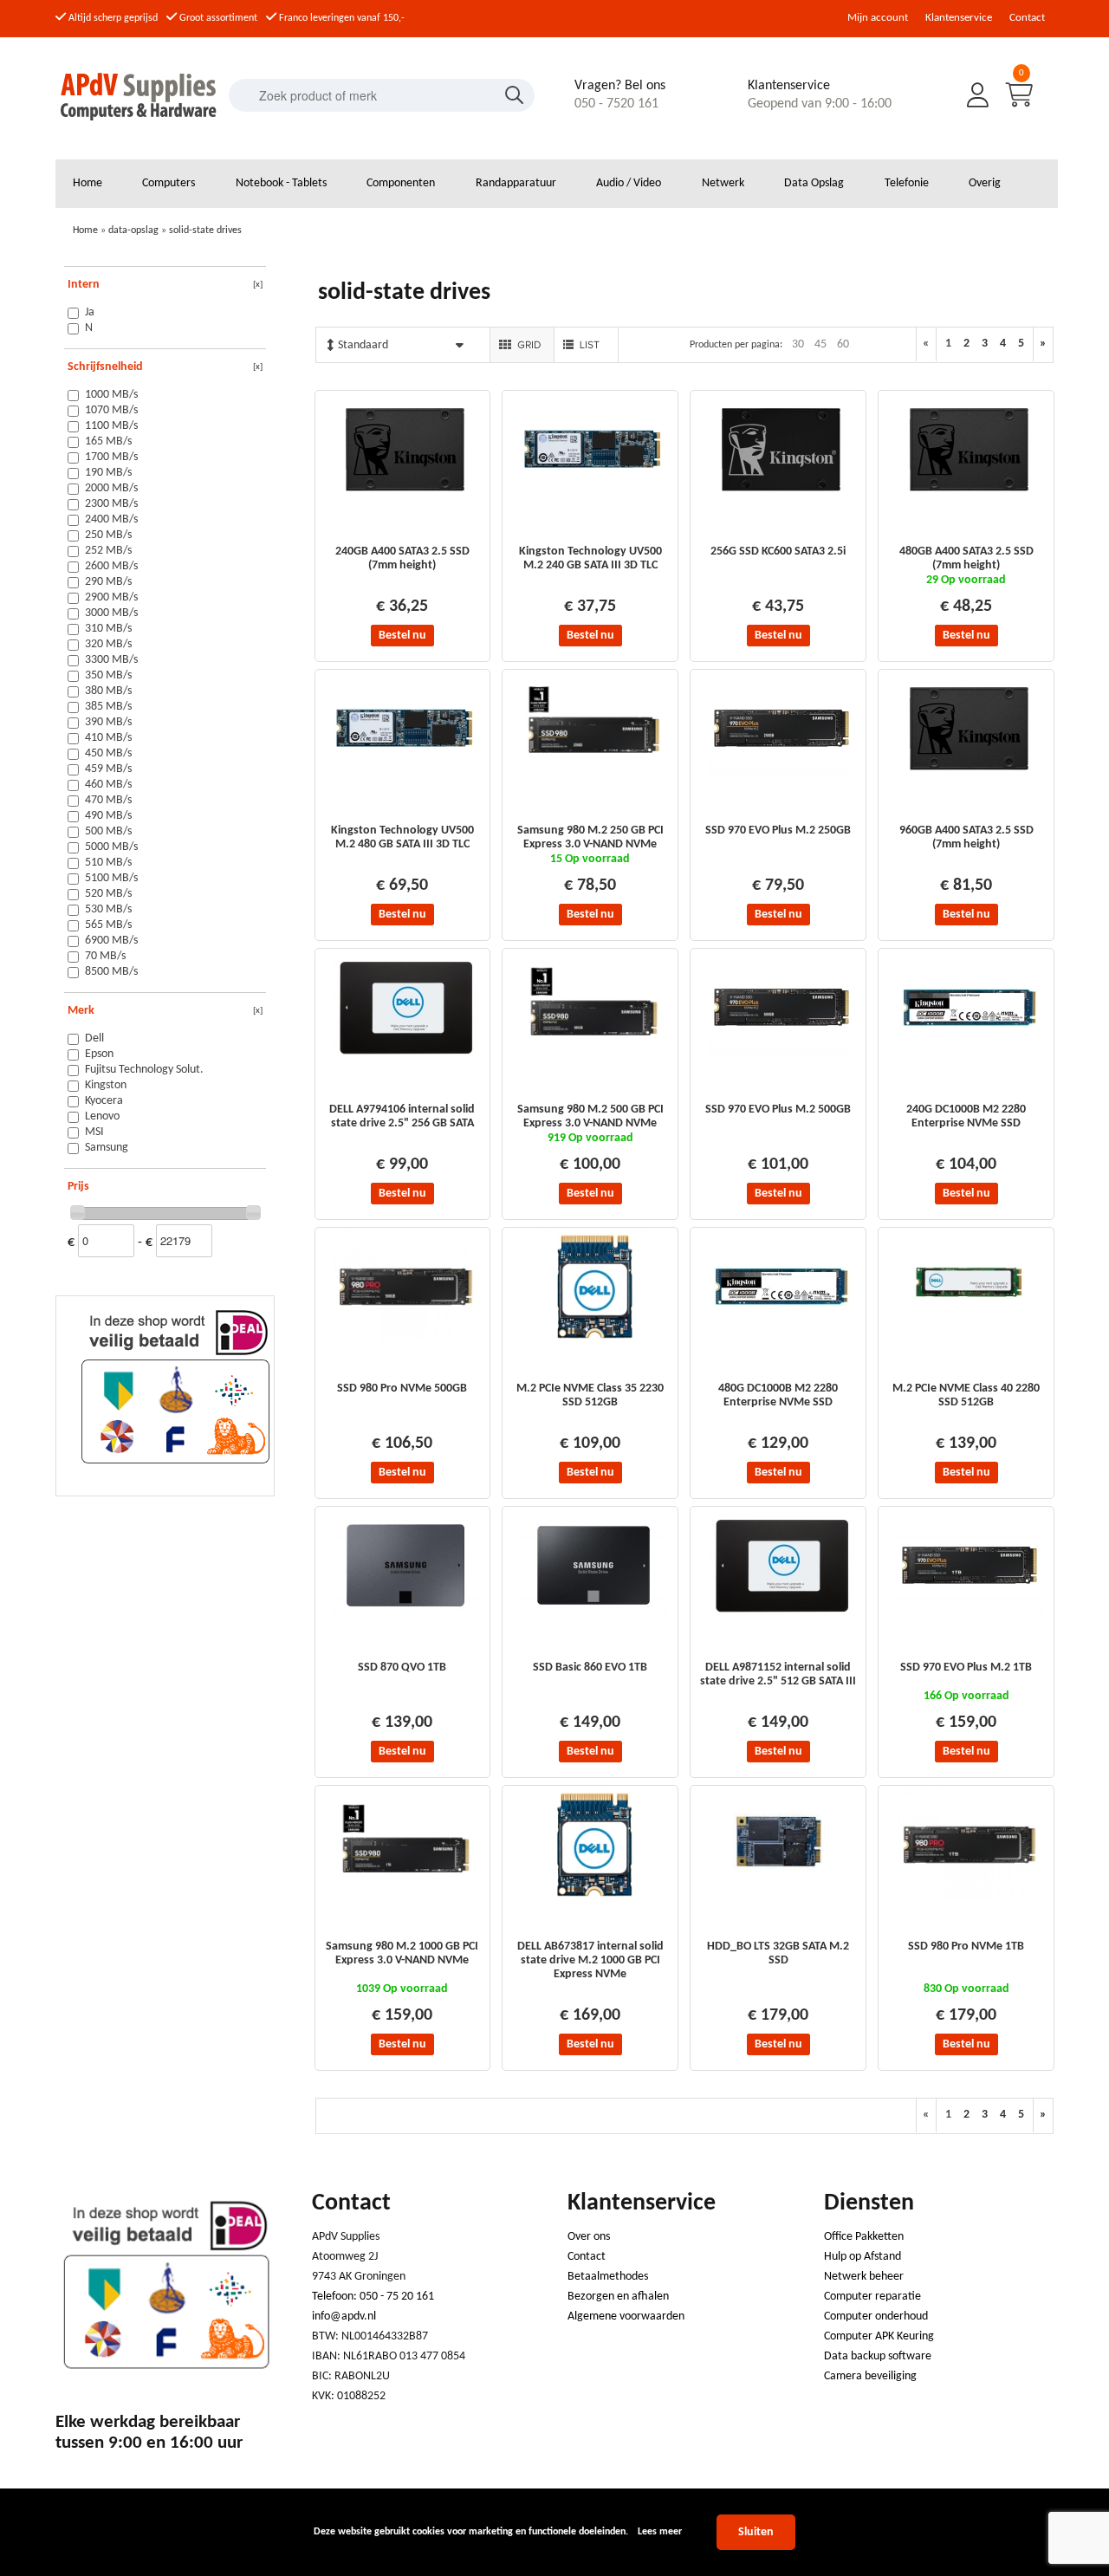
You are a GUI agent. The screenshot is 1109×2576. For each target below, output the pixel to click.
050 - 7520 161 (616, 104)
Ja (90, 312)
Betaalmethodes (608, 2277)
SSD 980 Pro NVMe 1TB (966, 1947)
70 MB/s (105, 956)
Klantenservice (959, 18)
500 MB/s (108, 831)
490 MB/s (108, 816)
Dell (94, 1038)
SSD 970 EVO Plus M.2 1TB (966, 1668)
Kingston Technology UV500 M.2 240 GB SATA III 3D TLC (590, 558)
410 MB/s (108, 738)
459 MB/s (108, 769)
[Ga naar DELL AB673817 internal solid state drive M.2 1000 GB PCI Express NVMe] (593, 1897)
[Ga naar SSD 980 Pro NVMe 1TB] (970, 1897)
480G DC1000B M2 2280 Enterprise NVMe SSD (778, 1395)
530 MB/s (108, 909)
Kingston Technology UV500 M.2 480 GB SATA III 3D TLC (402, 837)
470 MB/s (108, 800)
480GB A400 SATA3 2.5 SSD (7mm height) (966, 558)
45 (820, 344)
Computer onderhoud (876, 2316)
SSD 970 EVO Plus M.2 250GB (778, 831)
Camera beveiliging (870, 2376)
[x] (258, 285)
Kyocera (104, 1101)
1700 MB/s (111, 457)
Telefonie (907, 183)
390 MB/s (108, 722)
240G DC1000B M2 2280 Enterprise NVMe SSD (966, 1116)
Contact (1027, 18)
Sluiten (756, 2532)
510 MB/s (108, 863)
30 (798, 344)
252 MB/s (108, 551)
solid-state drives (205, 230)
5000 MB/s (111, 847)
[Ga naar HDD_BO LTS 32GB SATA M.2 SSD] (781, 1897)
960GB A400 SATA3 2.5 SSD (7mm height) (966, 837)
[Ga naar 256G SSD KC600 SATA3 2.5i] (781, 502)
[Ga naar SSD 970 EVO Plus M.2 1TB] (970, 1618)
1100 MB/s (111, 426)
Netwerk (723, 183)
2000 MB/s (111, 488)
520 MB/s (108, 894)
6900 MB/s (111, 941)
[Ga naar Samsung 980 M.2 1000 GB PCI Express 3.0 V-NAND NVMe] (405, 1897)
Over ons (589, 2237)
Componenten (401, 183)
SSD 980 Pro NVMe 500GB (402, 1389)
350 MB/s (108, 675)
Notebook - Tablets (281, 183)
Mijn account (878, 18)
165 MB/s (108, 441)
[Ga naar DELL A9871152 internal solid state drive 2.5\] (781, 1618)
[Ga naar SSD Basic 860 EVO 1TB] (593, 1618)
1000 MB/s (111, 395)
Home (88, 183)
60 (843, 344)
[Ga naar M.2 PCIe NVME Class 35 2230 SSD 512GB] (593, 1339)
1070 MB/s (111, 410)
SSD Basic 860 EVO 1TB (590, 1668)
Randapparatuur (516, 183)
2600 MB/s (111, 566)
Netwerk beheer (864, 2277)
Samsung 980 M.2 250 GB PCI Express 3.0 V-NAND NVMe (590, 837)
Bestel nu (402, 636)
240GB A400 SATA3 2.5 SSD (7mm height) (402, 558)
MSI (94, 1132)
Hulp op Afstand (863, 2257)
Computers (169, 183)
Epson (99, 1054)
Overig (985, 183)
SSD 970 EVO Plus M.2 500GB (778, 1110)
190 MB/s (108, 473)
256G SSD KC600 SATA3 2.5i (778, 552)
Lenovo (102, 1116)
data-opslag (133, 230)
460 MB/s (108, 785)
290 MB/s (108, 582)
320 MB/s (108, 644)
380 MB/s (108, 691)
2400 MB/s (111, 519)
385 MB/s (108, 707)
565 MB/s (108, 925)
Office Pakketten (864, 2237)
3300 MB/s (111, 660)
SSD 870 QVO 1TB (402, 1668)
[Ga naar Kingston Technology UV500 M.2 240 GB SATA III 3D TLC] (593, 502)
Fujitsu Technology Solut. (144, 1070)
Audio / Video (629, 183)
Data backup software (878, 2356)
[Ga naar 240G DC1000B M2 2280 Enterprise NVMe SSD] (970, 1060)
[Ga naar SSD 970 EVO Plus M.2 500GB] (781, 1060)
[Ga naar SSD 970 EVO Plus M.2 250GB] (781, 781)
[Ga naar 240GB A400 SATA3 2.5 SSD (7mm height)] (405, 502)
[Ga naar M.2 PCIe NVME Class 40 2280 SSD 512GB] (970, 1339)
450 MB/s (108, 753)
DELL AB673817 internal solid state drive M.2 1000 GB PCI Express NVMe (590, 1960)
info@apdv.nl (344, 2316)
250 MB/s (108, 535)
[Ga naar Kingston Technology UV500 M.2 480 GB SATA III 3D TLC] (405, 781)
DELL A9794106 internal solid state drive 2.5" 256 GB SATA (402, 1116)
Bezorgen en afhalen (618, 2297)
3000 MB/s (111, 613)
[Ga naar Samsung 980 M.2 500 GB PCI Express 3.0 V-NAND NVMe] (593, 1060)
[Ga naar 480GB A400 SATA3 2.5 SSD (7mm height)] (970, 502)
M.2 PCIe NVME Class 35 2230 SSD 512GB (590, 1395)
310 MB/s (108, 629)
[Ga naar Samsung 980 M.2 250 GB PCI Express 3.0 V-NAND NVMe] (593, 781)
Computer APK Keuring (879, 2336)
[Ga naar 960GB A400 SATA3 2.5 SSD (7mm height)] (970, 781)
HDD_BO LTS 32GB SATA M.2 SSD (778, 1953)
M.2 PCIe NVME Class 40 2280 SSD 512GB (966, 1395)
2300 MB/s (111, 504)
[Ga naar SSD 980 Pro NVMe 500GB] (405, 1339)
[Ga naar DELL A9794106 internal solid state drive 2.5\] (405, 1060)
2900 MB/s (111, 597)
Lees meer (660, 2532)
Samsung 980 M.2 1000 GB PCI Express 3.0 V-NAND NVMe (402, 1953)
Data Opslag (814, 183)
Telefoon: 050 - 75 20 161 (373, 2297)
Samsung (107, 1148)
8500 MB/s (111, 972)
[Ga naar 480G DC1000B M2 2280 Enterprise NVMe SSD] (781, 1339)
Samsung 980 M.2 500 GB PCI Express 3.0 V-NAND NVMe (590, 1116)
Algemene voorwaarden (626, 2316)
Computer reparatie (872, 2297)
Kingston (106, 1085)
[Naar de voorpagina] (140, 125)
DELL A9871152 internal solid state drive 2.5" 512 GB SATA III (778, 1674)
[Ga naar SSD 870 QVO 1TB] (405, 1618)
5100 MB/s (111, 878)
